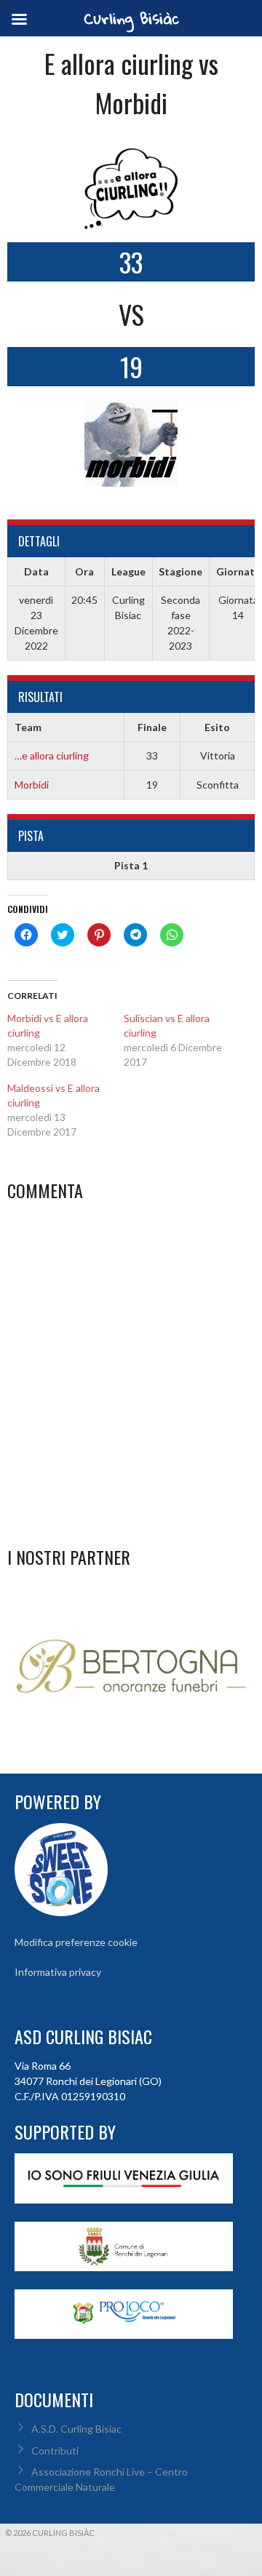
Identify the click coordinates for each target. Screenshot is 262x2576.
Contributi (55, 2451)
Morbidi (32, 785)
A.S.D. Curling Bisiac (76, 2429)
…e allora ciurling (52, 755)
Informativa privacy (58, 1972)
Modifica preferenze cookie (76, 1942)
